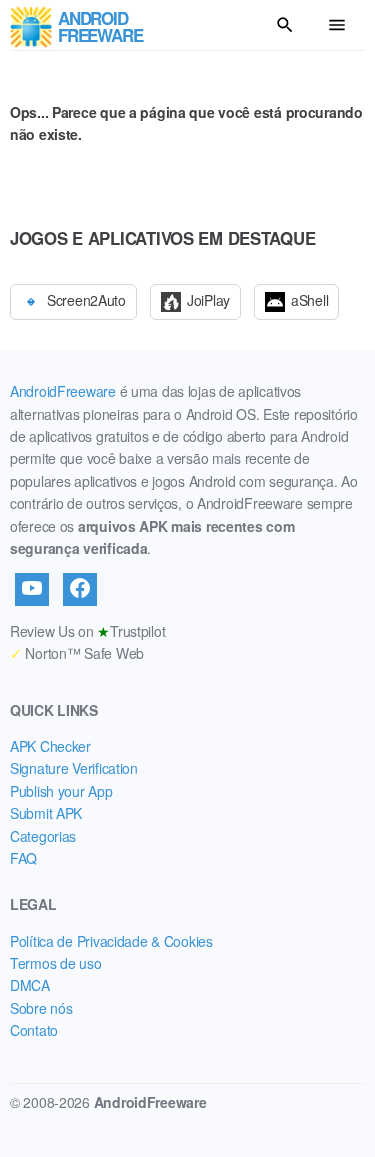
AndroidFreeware (63, 391)
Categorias (43, 836)
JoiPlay (208, 300)
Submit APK (46, 813)
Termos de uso (55, 963)
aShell (309, 300)
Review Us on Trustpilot (87, 631)
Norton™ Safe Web (77, 653)
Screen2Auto (86, 300)
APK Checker (50, 746)
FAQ (23, 858)
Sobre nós (41, 1008)
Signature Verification (74, 768)
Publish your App (61, 791)
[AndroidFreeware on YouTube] (32, 589)
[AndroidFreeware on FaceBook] (80, 589)
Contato (34, 1030)
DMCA (30, 985)
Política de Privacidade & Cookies (111, 941)
